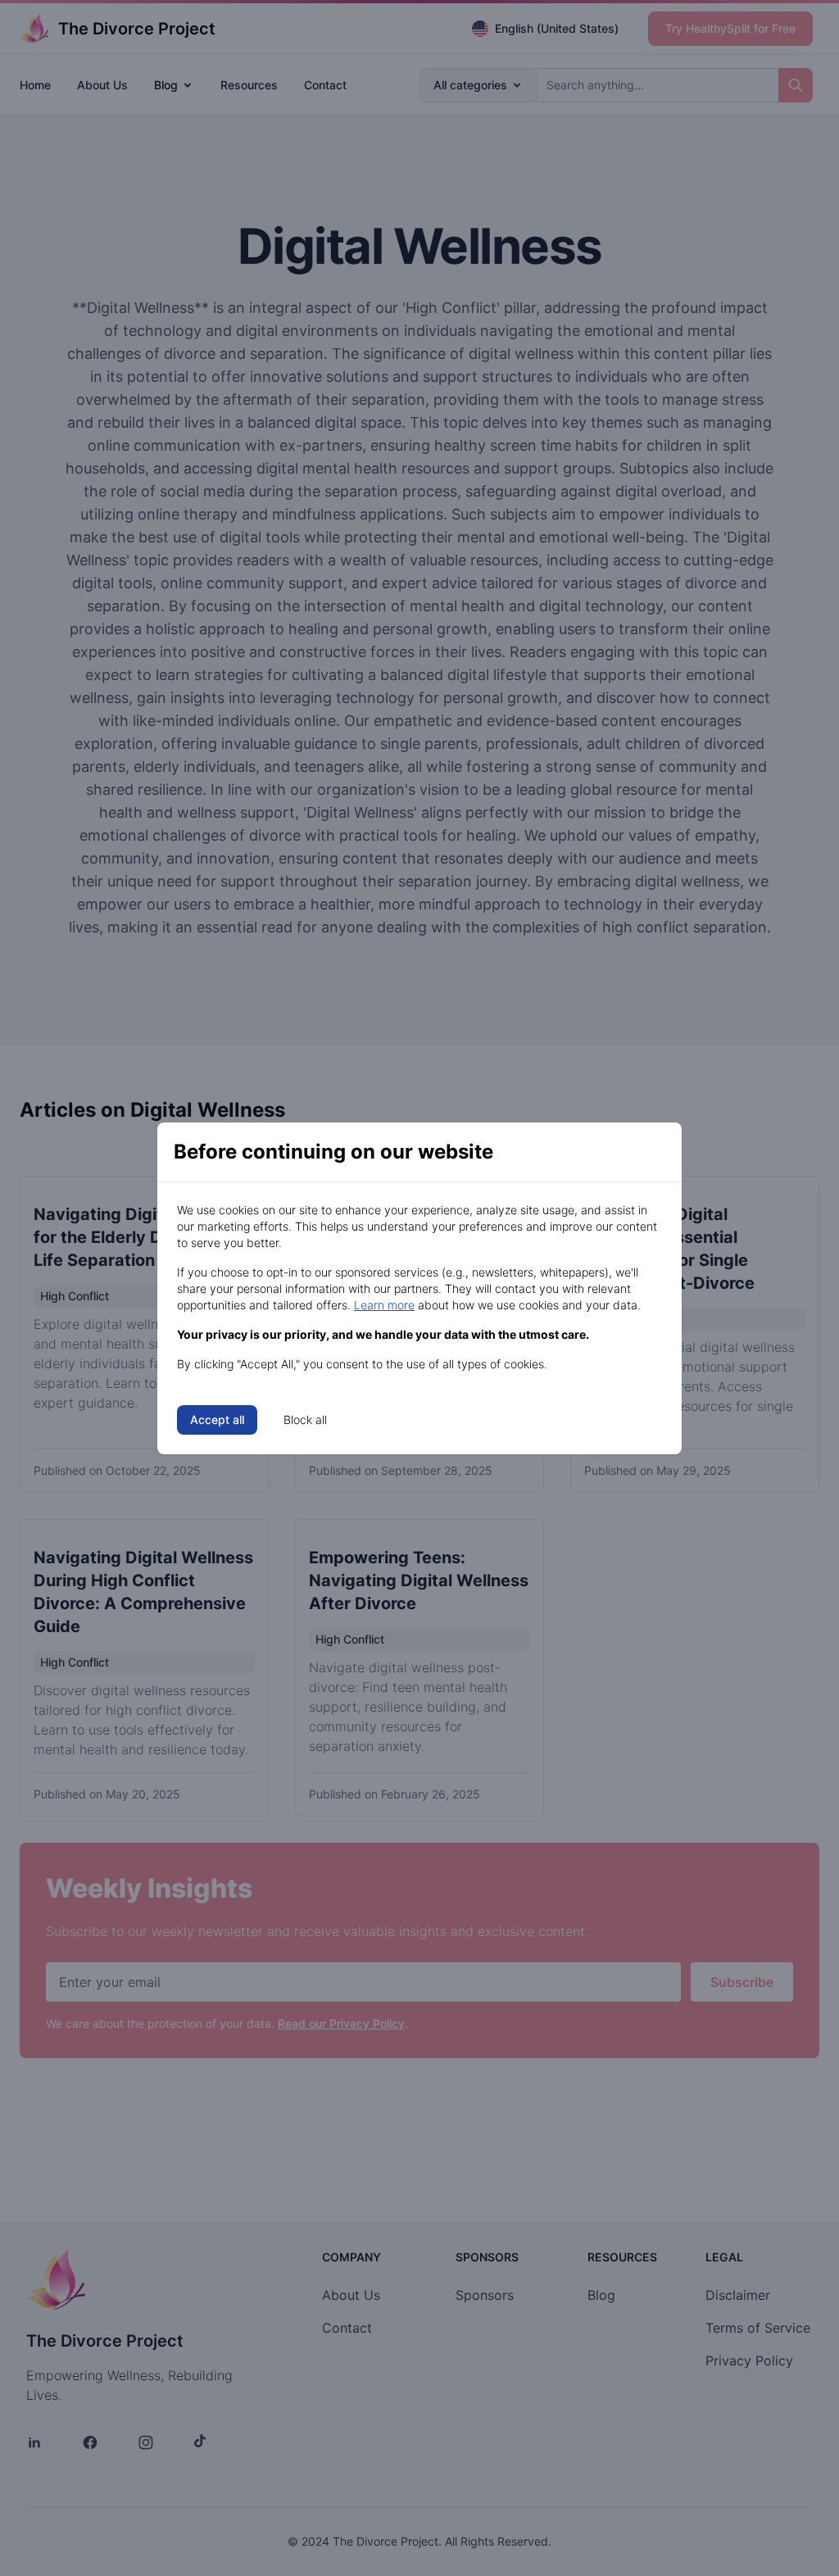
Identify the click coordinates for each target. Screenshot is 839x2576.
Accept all (217, 1420)
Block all (305, 1420)
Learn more (384, 1305)
